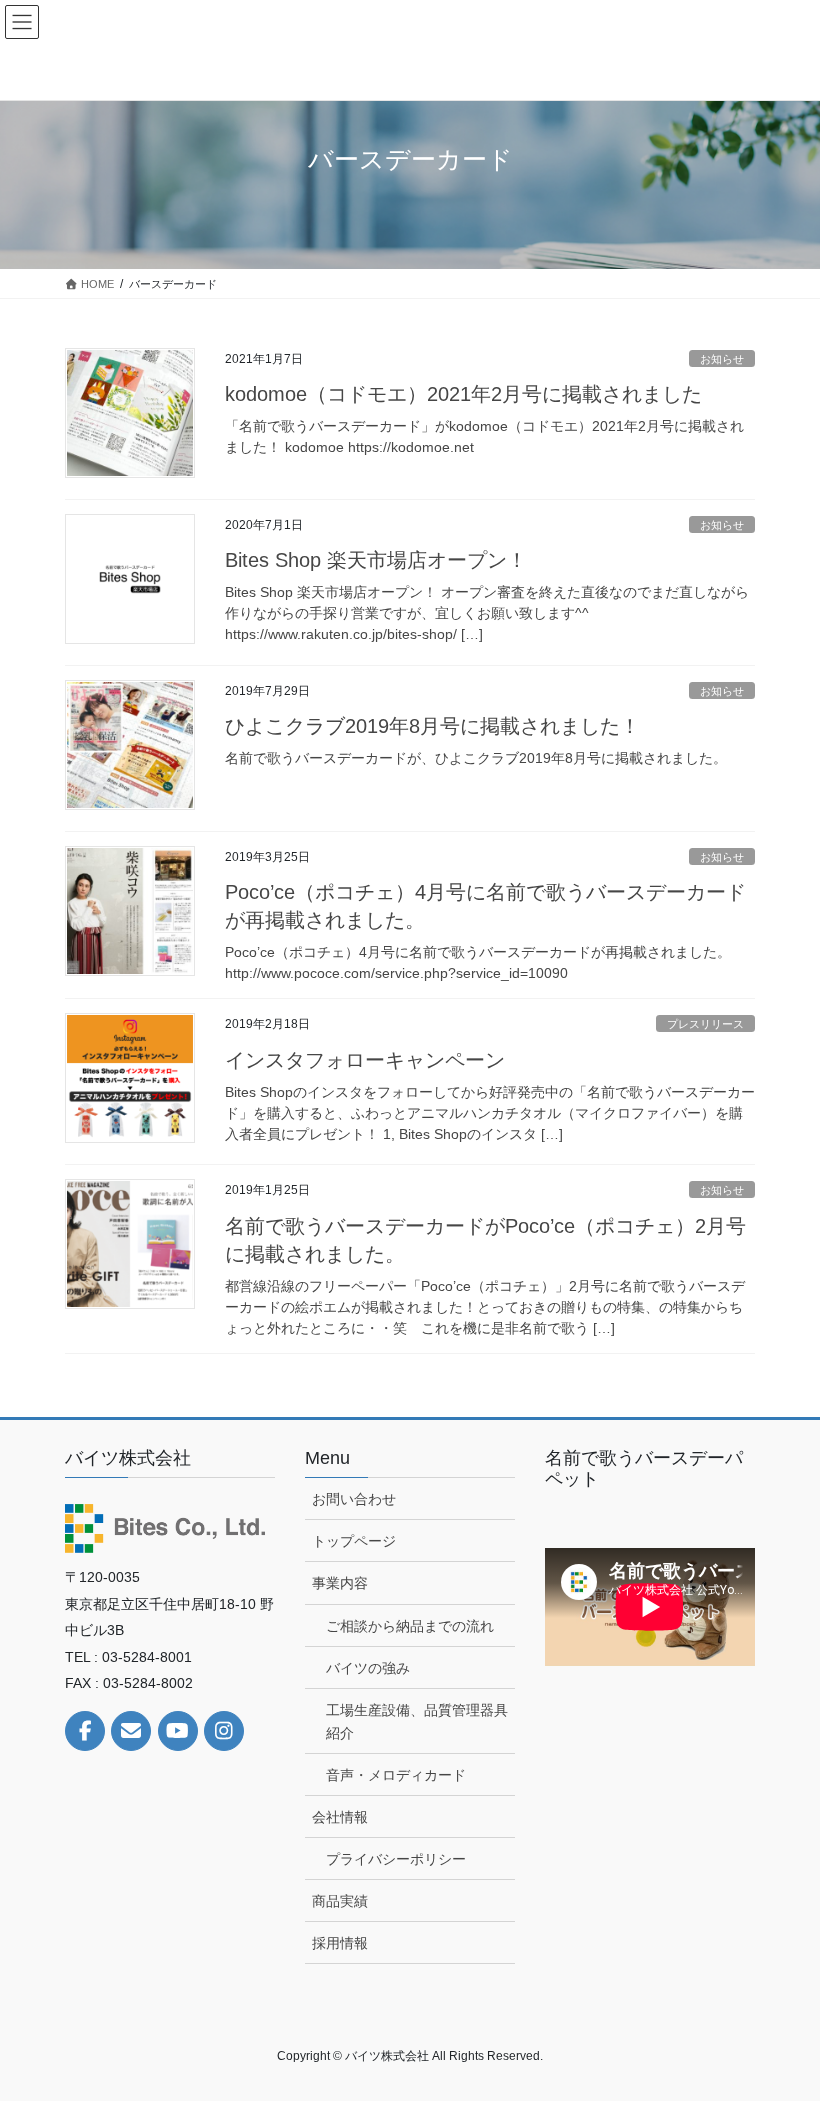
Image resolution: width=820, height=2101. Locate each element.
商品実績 (340, 1901)
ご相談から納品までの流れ (410, 1626)
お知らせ (722, 359)
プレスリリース (705, 1024)
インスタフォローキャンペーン (365, 1060)
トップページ (354, 1541)
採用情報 (340, 1943)
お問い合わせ (354, 1499)
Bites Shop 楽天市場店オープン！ (376, 560)
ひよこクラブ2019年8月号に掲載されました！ (432, 726)
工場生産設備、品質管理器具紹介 (417, 1721)
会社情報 (340, 1817)
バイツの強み (368, 1668)
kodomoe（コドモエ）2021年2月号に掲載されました (463, 394)
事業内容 (340, 1583)
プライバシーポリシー (396, 1859)
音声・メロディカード (396, 1775)
